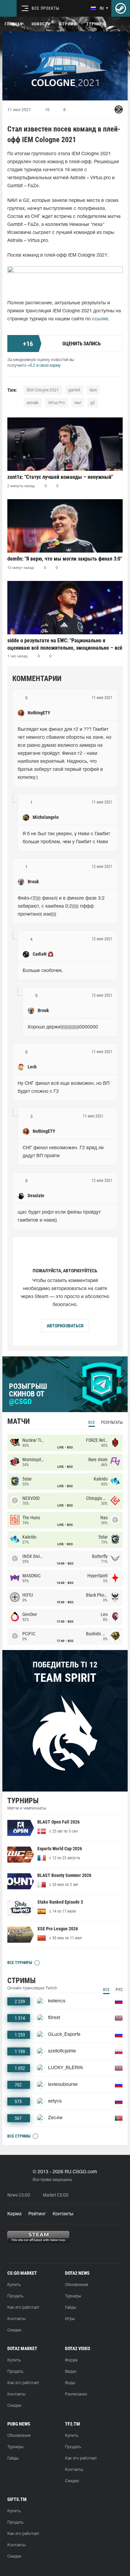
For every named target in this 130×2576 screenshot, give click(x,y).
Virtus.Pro (56, 403)
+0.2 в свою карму (44, 366)
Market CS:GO (56, 2195)
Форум (71, 2360)
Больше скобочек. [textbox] (43, 971)
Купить (14, 2285)
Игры (70, 2319)
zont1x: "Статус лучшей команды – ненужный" (60, 477)
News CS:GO (19, 2195)
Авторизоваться (65, 1326)
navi (78, 403)
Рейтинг (37, 2214)
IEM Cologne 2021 (43, 390)
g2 (93, 403)
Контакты (63, 2214)
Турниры (96, 24)
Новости (41, 24)
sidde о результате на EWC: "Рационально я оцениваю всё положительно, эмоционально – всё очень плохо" (65, 644)
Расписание (76, 2394)
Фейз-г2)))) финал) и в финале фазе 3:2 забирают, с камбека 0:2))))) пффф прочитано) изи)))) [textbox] (62, 906)
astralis (33, 403)
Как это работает (23, 2308)
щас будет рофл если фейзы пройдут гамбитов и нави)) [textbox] (60, 1216)
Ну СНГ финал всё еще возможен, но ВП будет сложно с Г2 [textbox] (64, 1088)
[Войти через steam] (121, 8)
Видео (71, 2372)
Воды (70, 2383)
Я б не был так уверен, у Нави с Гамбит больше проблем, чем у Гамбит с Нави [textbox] (67, 838)
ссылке (100, 319)
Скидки (14, 2330)
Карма (14, 2214)
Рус (119, 1990)
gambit (74, 390)
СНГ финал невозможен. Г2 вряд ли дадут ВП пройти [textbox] (64, 1152)
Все (92, 1422)
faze (93, 390)
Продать (15, 2296)
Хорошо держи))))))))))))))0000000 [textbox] (63, 1027)
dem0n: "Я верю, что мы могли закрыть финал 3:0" (65, 559)
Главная (13, 24)
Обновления (76, 2285)
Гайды (70, 2308)
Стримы (68, 24)
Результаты (112, 1422)
